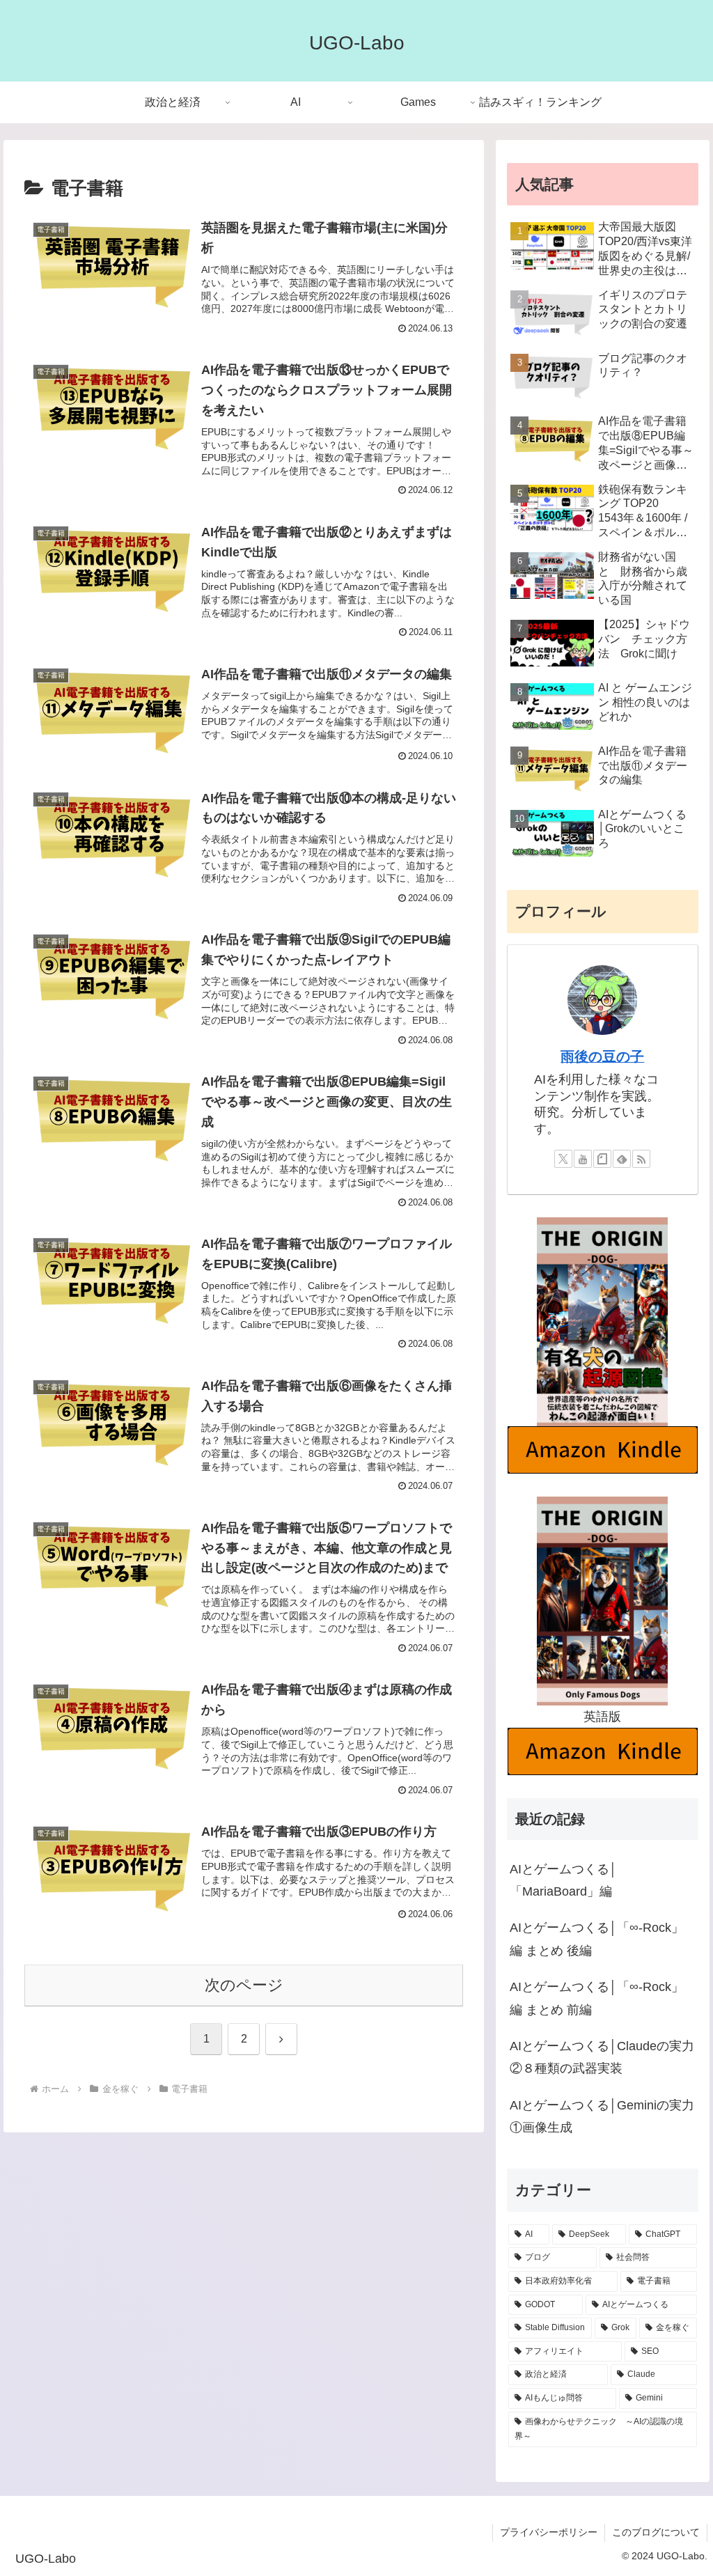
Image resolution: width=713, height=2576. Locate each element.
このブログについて (656, 2532)
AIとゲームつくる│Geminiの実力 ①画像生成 (604, 2116)
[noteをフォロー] (602, 1159)
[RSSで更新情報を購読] (641, 1159)
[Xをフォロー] (563, 1159)
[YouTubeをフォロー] (583, 1159)
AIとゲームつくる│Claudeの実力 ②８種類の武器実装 (604, 2057)
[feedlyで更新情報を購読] (622, 1159)
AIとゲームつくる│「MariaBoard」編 (563, 1880)
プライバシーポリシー (549, 2532)
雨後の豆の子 (602, 1056)
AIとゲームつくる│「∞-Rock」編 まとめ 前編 (597, 1998)
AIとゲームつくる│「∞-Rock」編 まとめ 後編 (597, 1939)
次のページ (244, 1985)
